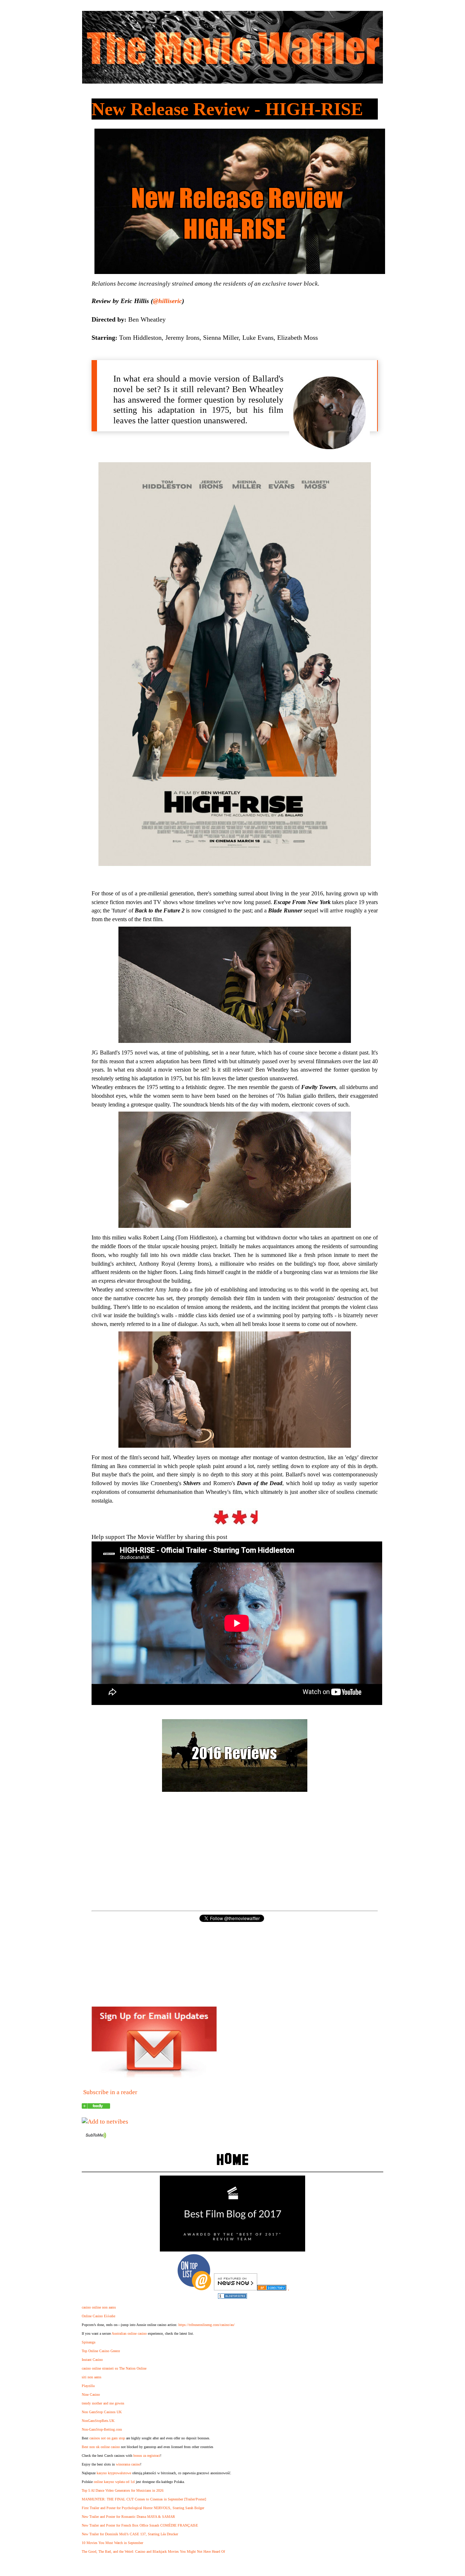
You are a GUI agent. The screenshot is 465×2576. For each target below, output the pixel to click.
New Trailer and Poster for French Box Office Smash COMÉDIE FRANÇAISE (140, 2525)
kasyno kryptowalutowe (114, 2473)
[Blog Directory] (272, 2288)
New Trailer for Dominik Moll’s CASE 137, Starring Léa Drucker (130, 2534)
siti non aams (92, 2377)
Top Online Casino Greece (101, 2351)
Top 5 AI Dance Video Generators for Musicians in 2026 (123, 2490)
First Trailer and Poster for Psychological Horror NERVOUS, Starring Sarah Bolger (143, 2508)
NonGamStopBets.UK (98, 2421)
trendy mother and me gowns (103, 2403)
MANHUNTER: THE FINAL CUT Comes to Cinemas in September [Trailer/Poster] (144, 2499)
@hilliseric (167, 301)
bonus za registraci (147, 2456)
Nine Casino (91, 2394)
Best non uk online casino (101, 2447)
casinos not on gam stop (107, 2438)
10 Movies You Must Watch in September (112, 2543)
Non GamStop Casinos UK (102, 2412)
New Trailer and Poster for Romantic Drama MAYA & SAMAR (128, 2517)
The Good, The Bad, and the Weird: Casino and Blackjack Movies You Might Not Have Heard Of (153, 2551)
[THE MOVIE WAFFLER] (96, 2107)
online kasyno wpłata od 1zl (114, 2482)
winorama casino (128, 2464)
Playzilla (88, 2386)
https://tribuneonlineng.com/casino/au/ (207, 2325)
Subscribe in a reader (110, 2092)
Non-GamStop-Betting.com (102, 2429)
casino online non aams (99, 2307)
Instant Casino (92, 2360)
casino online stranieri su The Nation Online (114, 2368)
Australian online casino (129, 2333)
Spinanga (88, 2342)
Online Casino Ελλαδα (98, 2316)
